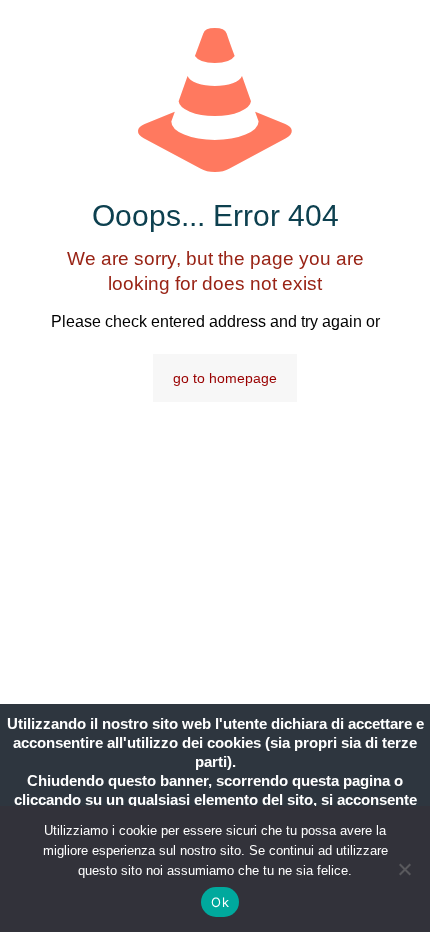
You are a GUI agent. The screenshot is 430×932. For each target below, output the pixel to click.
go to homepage (225, 378)
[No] (405, 869)
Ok (220, 902)
